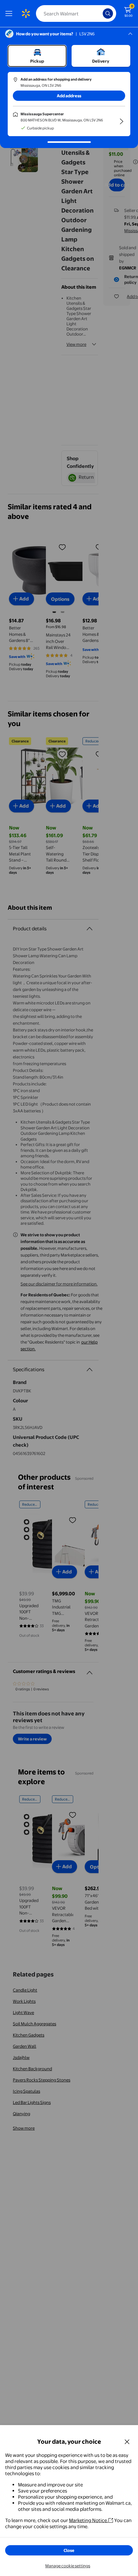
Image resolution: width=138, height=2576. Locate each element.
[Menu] (10, 13)
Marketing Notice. (89, 2520)
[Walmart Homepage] (26, 13)
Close (69, 2550)
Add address (69, 96)
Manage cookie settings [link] (68, 2566)
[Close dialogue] (127, 2441)
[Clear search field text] (99, 13)
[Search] (108, 13)
